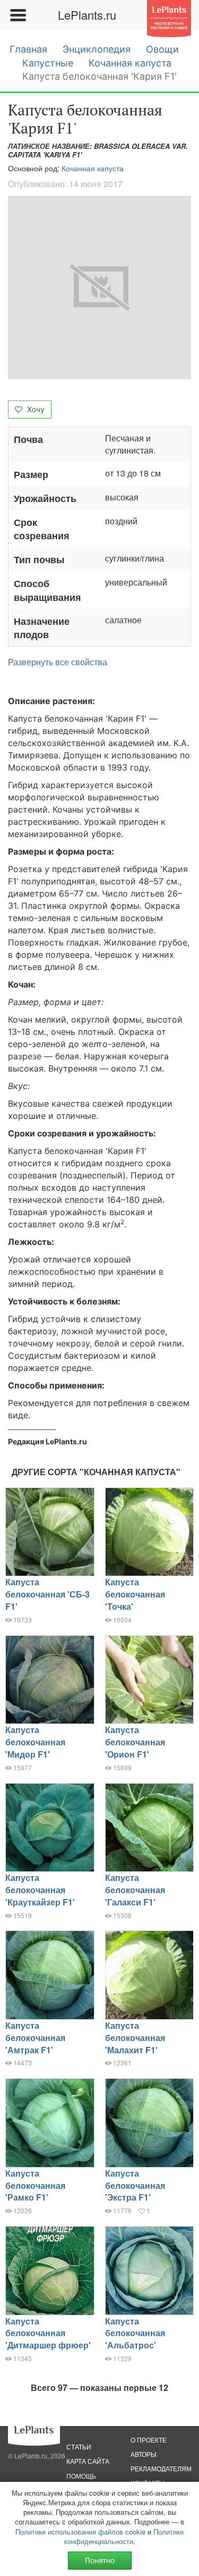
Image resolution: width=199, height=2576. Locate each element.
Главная (28, 49)
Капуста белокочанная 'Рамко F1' (35, 2185)
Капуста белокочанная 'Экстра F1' (135, 2185)
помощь (81, 2476)
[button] (99, 287)
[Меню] (18, 15)
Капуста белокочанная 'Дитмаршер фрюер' (48, 2333)
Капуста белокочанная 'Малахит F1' (135, 2038)
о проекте (149, 2440)
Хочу (35, 409)
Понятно (100, 2560)
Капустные (48, 63)
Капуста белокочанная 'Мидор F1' (35, 1742)
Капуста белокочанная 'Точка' (135, 1594)
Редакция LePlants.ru (47, 1441)
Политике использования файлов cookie (80, 2532)
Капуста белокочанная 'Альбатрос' (135, 2333)
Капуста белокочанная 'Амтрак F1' (35, 2038)
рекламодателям (161, 2468)
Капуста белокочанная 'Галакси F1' (135, 1890)
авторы (144, 2454)
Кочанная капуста (130, 63)
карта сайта (88, 2461)
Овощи (162, 49)
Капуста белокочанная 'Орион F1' (135, 1742)
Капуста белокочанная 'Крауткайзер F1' (40, 1890)
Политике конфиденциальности (124, 2536)
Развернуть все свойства (58, 662)
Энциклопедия (97, 49)
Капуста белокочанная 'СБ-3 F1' (47, 1594)
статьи (79, 2447)
